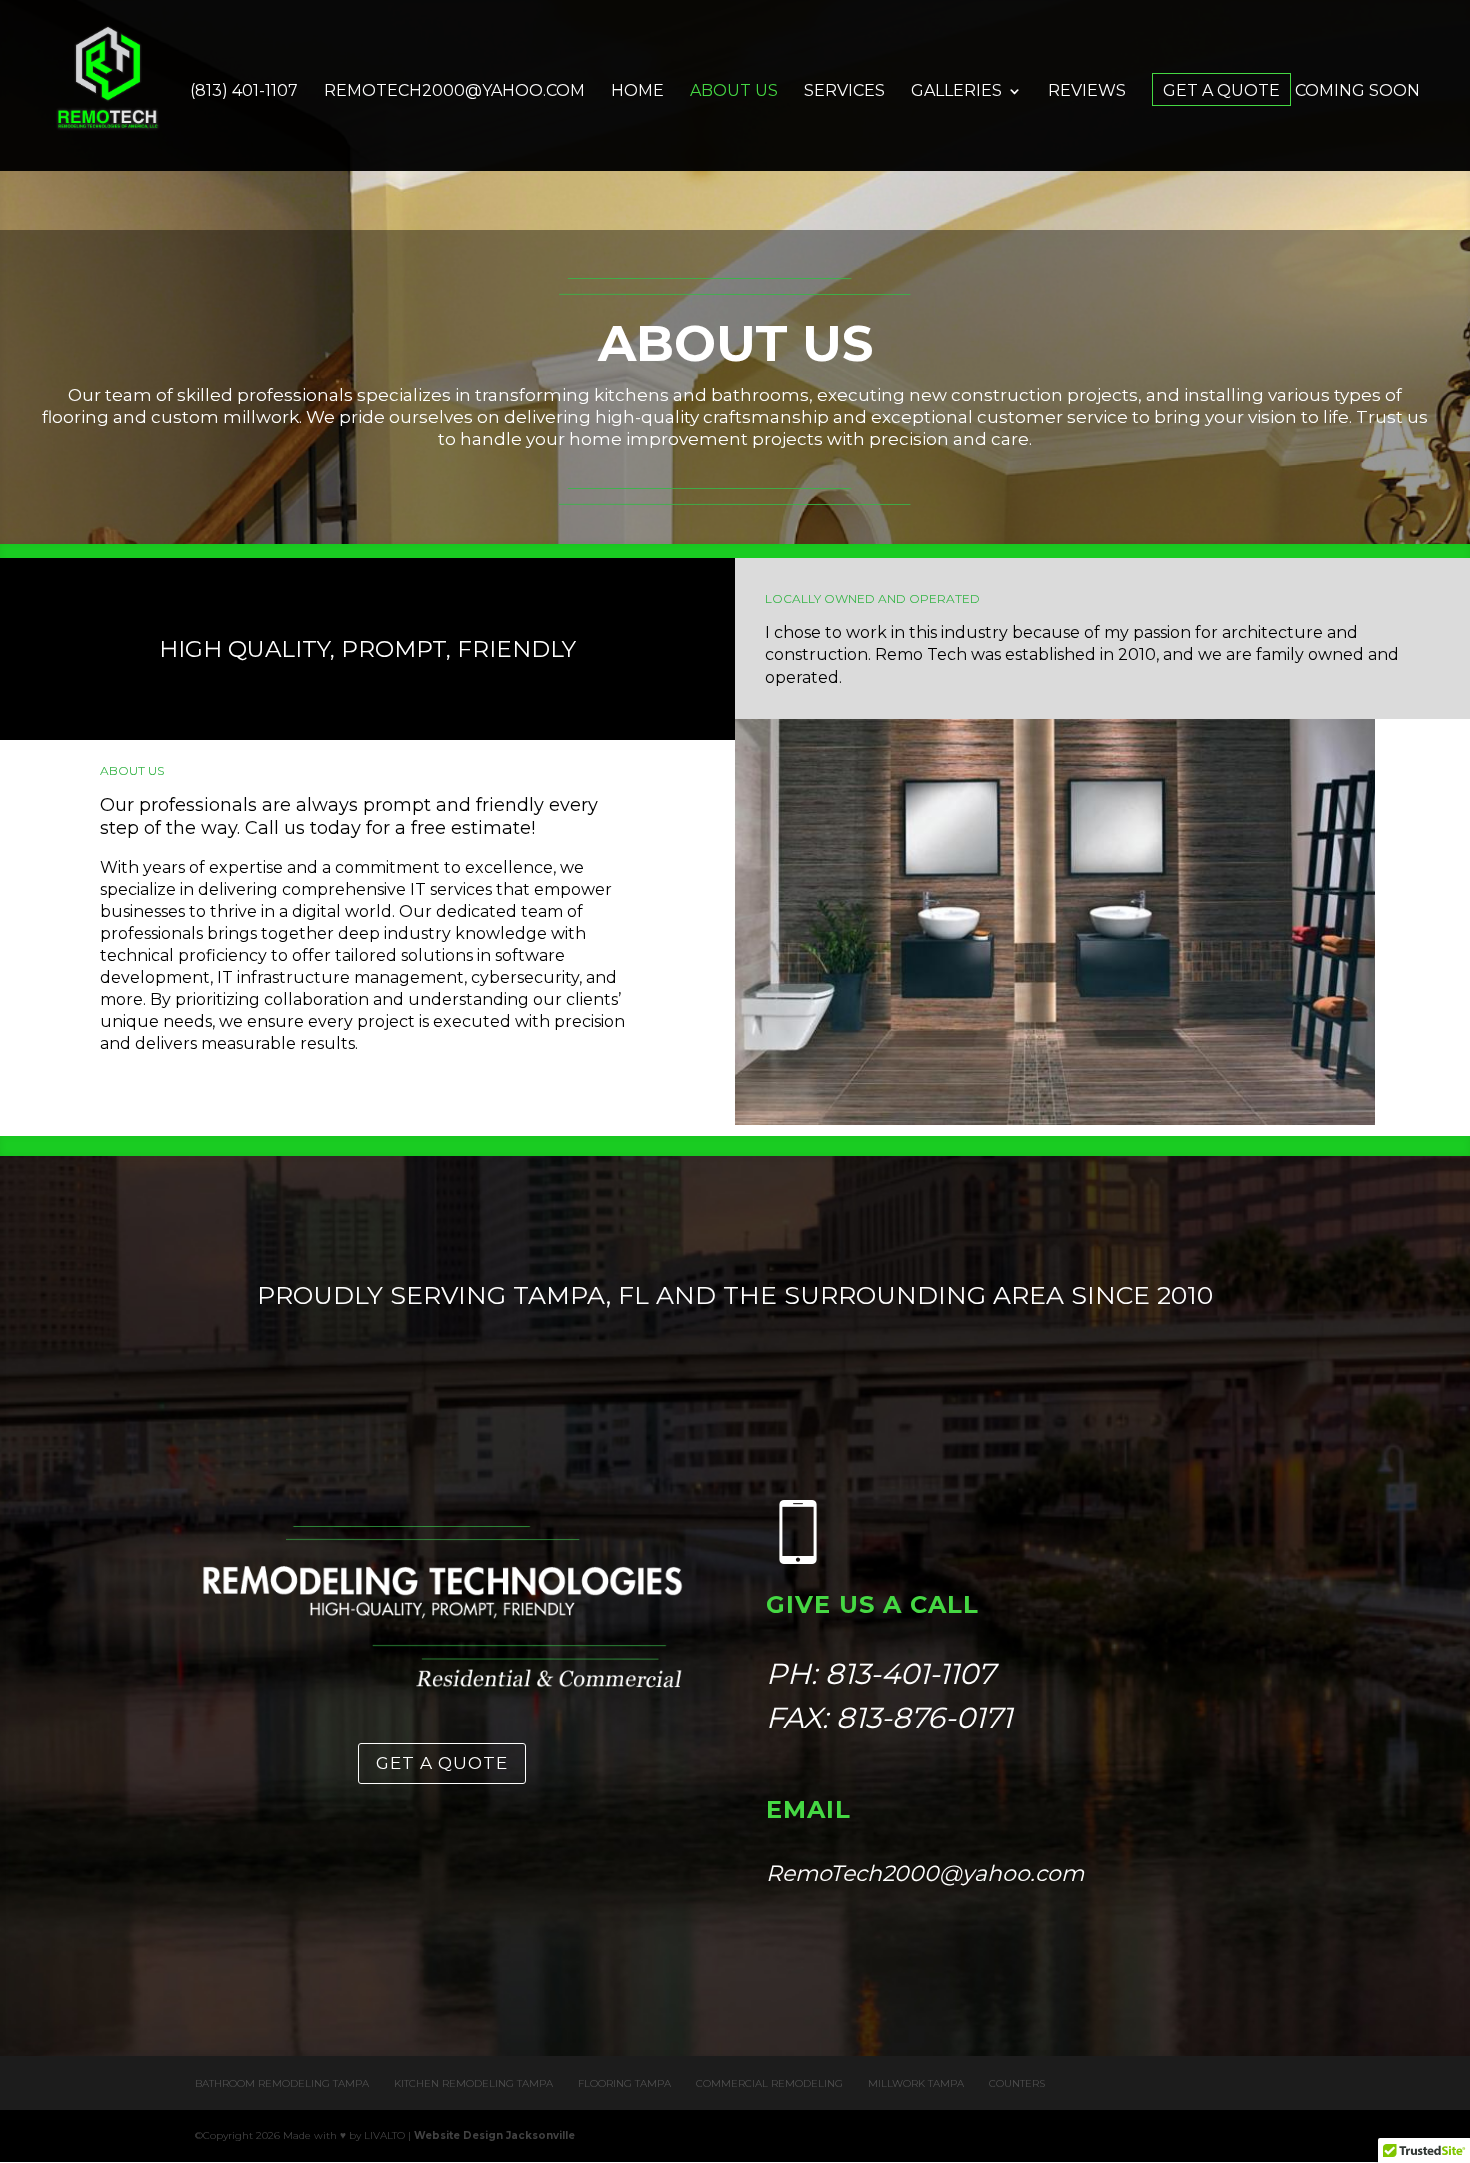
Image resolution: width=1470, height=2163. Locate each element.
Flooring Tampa (624, 2083)
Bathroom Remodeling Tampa (282, 2083)
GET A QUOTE (442, 1763)
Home (637, 92)
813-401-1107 (910, 1673)
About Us (734, 92)
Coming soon (1357, 92)
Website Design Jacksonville (494, 2135)
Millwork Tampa (916, 2083)
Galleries (956, 92)
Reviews (1087, 92)
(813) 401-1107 (244, 92)
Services (844, 92)
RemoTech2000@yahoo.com (925, 1873)
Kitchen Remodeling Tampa (473, 2083)
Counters (1017, 2083)
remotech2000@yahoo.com (454, 92)
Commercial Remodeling (769, 2083)
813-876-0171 (924, 1717)
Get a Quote (1221, 92)
